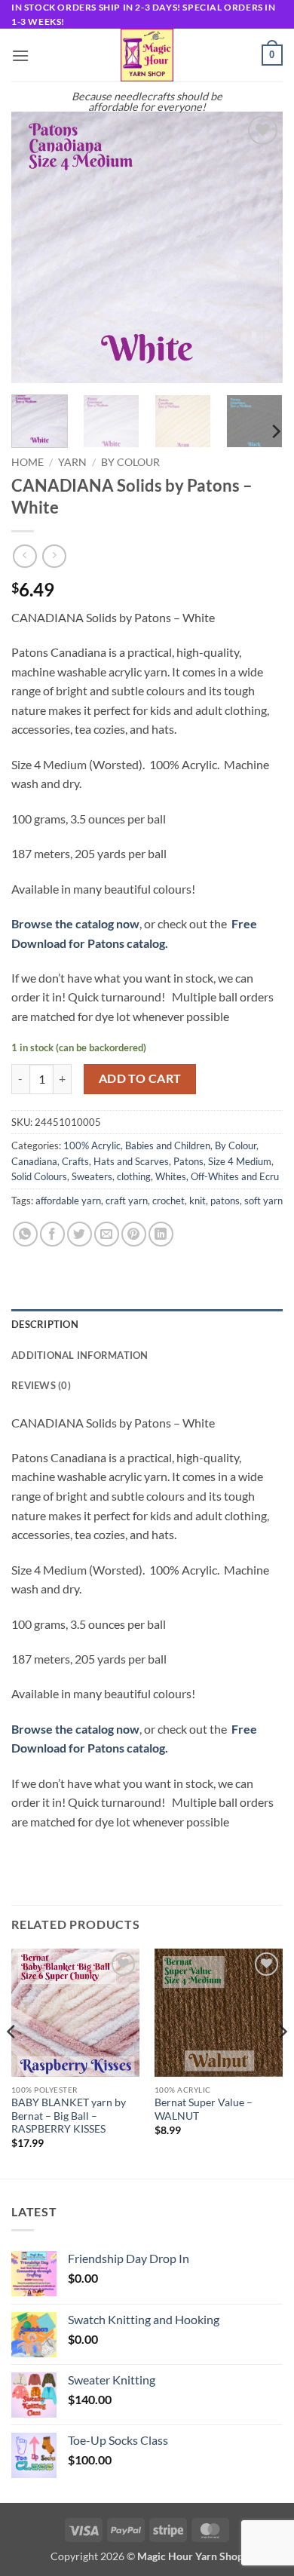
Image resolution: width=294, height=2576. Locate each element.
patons (225, 1201)
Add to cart (140, 1078)
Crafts (75, 1161)
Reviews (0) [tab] (41, 1385)
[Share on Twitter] (80, 1234)
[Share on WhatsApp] (25, 1234)
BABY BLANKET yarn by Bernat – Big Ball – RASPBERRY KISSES (69, 2116)
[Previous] (35, 247)
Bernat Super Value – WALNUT (204, 2109)
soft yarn (263, 1201)
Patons (188, 1161)
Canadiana (34, 1161)
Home (28, 462)
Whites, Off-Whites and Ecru (217, 1176)
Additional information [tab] (80, 1355)
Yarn (72, 462)
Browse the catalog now (75, 923)
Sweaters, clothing (111, 1176)
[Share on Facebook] (52, 1234)
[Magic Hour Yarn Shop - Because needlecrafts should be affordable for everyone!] (147, 55)
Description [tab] (45, 1324)
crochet (168, 1201)
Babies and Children (168, 1145)
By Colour (130, 462)
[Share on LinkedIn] (161, 1234)
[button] (20, 55)
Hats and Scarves (131, 1161)
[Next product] (24, 556)
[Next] (259, 247)
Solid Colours (39, 1176)
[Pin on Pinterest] (134, 1234)
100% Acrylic (92, 1145)
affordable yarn (68, 1201)
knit (198, 1201)
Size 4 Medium (240, 1161)
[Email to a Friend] (107, 1234)
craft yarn (127, 1201)
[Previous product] (54, 556)
